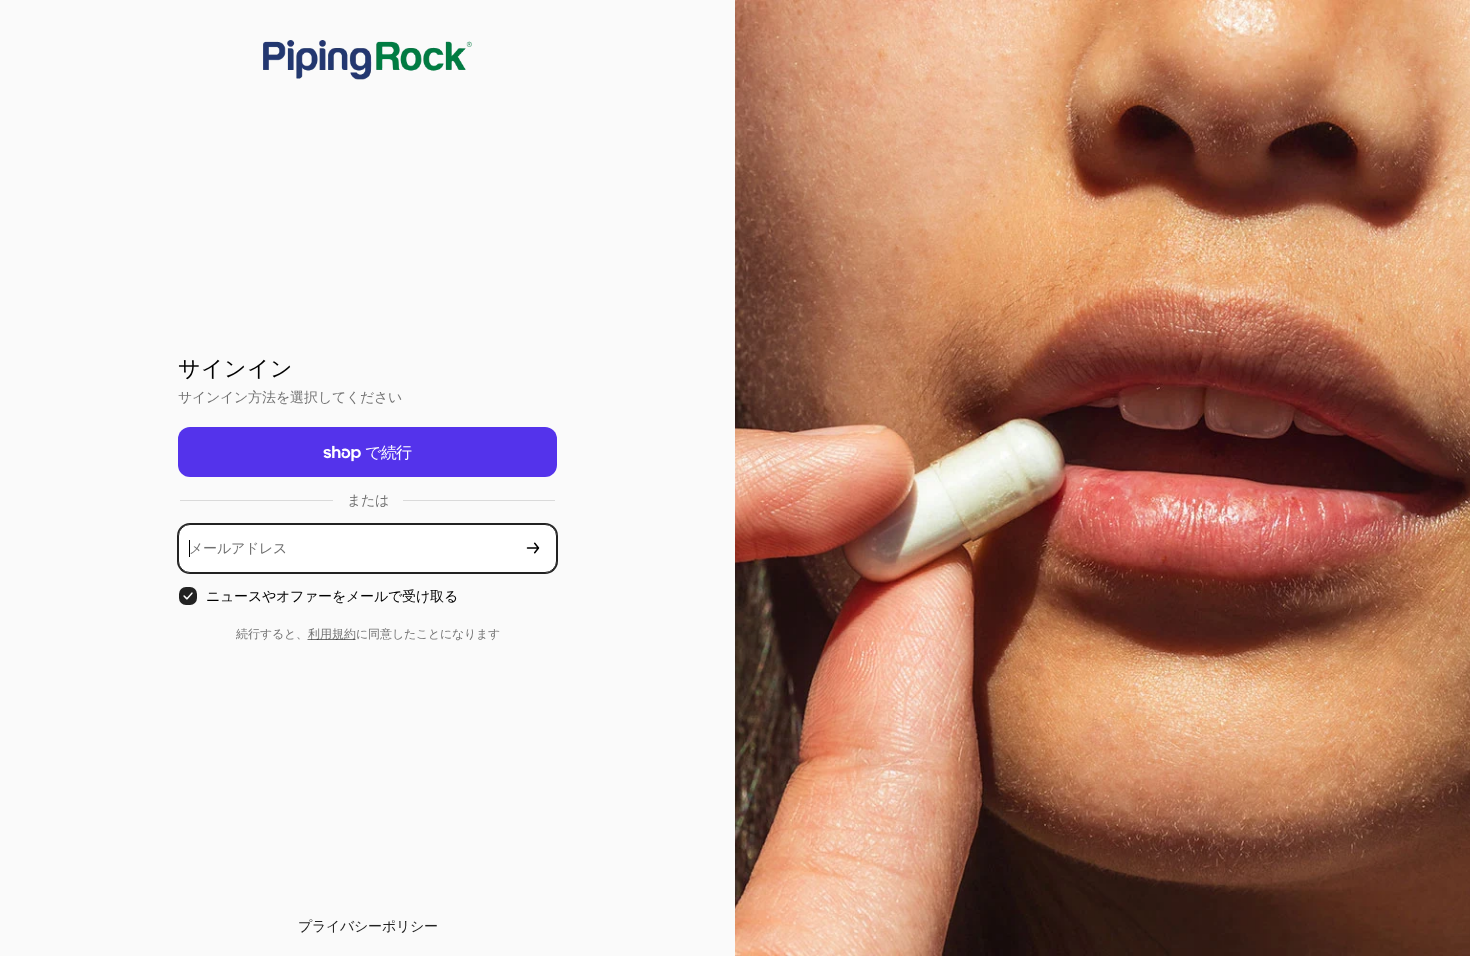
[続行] (533, 548)
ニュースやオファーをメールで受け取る (332, 595)
